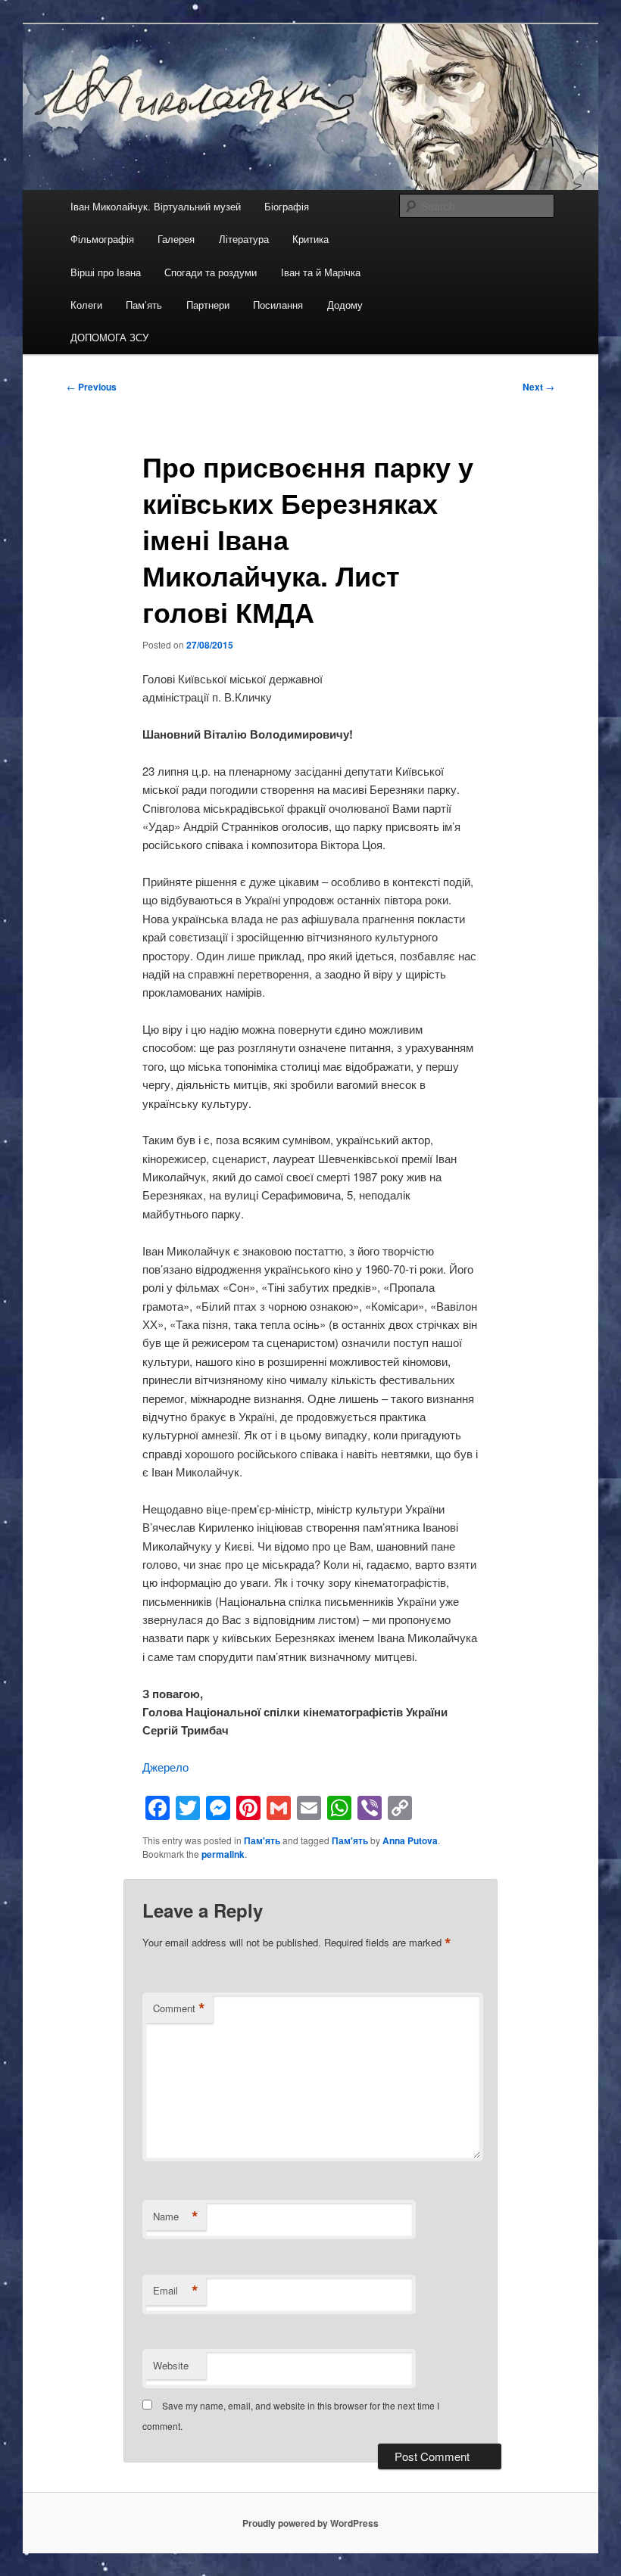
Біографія (287, 206)
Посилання (278, 305)
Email (176, 2291)
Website (171, 2365)
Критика (310, 239)
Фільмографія (102, 239)
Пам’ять (144, 305)
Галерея (176, 239)
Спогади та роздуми (211, 272)
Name (176, 2217)
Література (244, 239)
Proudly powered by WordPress (310, 2523)
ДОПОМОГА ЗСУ (109, 337)
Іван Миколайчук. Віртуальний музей (156, 206)
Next (538, 387)
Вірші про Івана (106, 272)
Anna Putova (410, 1840)
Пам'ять (262, 1840)
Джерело (165, 1767)
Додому (345, 305)
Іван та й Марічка (321, 272)
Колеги (86, 305)
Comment (179, 2008)
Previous (92, 387)
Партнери (208, 305)
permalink (223, 1854)
